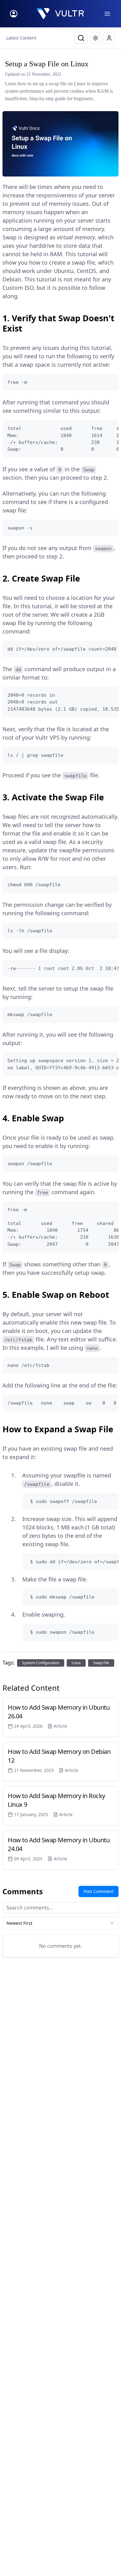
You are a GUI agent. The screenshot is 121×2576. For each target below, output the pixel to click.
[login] (14, 14)
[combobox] (60, 1923)
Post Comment (99, 1891)
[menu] (107, 14)
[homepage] (60, 14)
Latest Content (21, 38)
